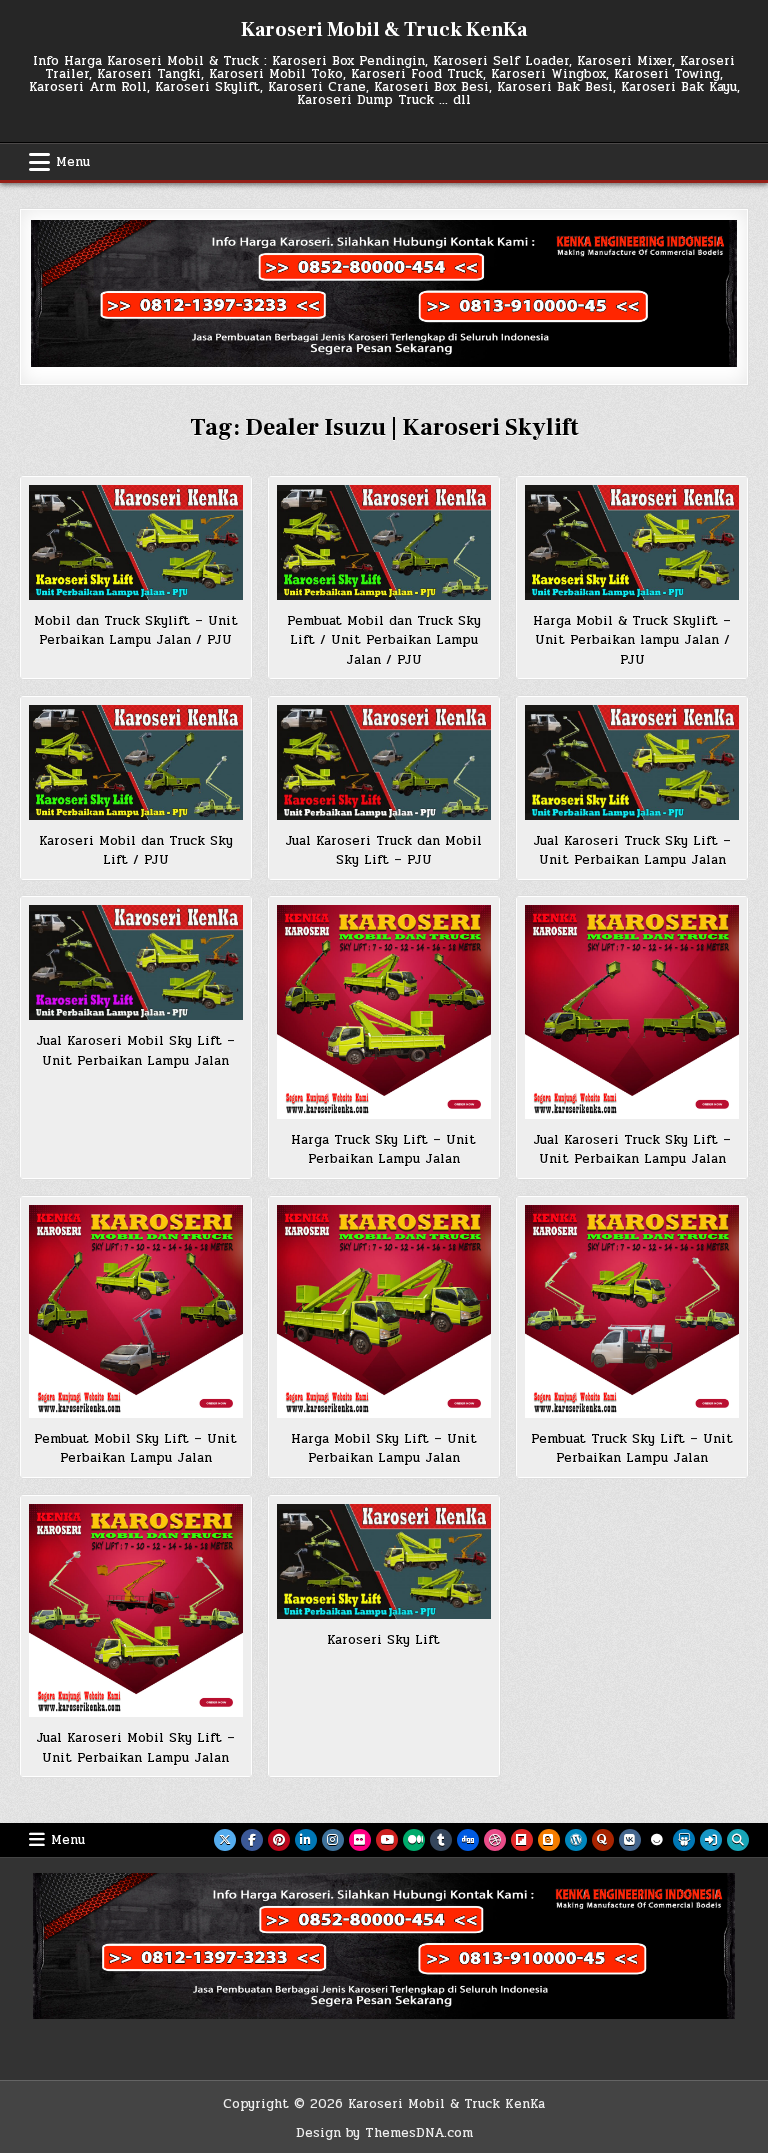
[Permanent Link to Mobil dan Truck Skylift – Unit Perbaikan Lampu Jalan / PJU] (135, 542)
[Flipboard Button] (522, 1840)
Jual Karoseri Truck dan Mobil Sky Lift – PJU (383, 851)
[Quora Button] (603, 1840)
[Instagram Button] (333, 1840)
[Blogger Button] (549, 1840)
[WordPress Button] (576, 1840)
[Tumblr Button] (441, 1840)
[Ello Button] (657, 1840)
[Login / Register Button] (711, 1840)
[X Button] (225, 1840)
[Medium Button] (414, 1840)
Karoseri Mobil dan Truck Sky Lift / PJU (136, 851)
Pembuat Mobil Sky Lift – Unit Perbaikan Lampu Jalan (135, 1449)
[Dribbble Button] (495, 1840)
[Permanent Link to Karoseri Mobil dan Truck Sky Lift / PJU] (135, 762)
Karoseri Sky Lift (383, 1640)
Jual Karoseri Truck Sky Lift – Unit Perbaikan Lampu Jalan (632, 851)
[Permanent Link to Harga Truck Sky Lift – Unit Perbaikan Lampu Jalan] (383, 1011)
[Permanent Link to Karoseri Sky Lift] (383, 1561)
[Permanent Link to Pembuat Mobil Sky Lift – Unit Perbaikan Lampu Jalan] (135, 1311)
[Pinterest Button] (279, 1840)
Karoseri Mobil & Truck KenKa (384, 30)
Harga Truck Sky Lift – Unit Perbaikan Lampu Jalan (383, 1150)
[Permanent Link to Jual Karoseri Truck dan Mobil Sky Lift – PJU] (383, 762)
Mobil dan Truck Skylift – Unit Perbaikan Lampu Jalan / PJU (136, 631)
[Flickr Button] (360, 1840)
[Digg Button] (468, 1840)
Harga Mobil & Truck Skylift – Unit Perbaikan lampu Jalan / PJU (632, 640)
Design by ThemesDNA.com (384, 2133)
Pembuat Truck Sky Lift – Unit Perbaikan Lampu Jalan (632, 1449)
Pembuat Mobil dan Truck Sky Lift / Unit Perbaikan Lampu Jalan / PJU (384, 640)
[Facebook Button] (252, 1840)
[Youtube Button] (387, 1840)
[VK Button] (630, 1840)
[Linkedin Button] (306, 1840)
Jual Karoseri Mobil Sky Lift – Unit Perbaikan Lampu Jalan (135, 1051)
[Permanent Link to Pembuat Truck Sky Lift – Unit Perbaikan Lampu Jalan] (631, 1311)
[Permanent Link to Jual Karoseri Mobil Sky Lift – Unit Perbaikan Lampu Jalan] (135, 962)
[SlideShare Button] (684, 1840)
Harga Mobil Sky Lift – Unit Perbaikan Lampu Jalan (384, 1449)
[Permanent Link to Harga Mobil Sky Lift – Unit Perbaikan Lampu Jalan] (383, 1311)
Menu (73, 162)
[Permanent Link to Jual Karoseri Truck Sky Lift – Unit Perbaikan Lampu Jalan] (631, 762)
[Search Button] (738, 1840)
